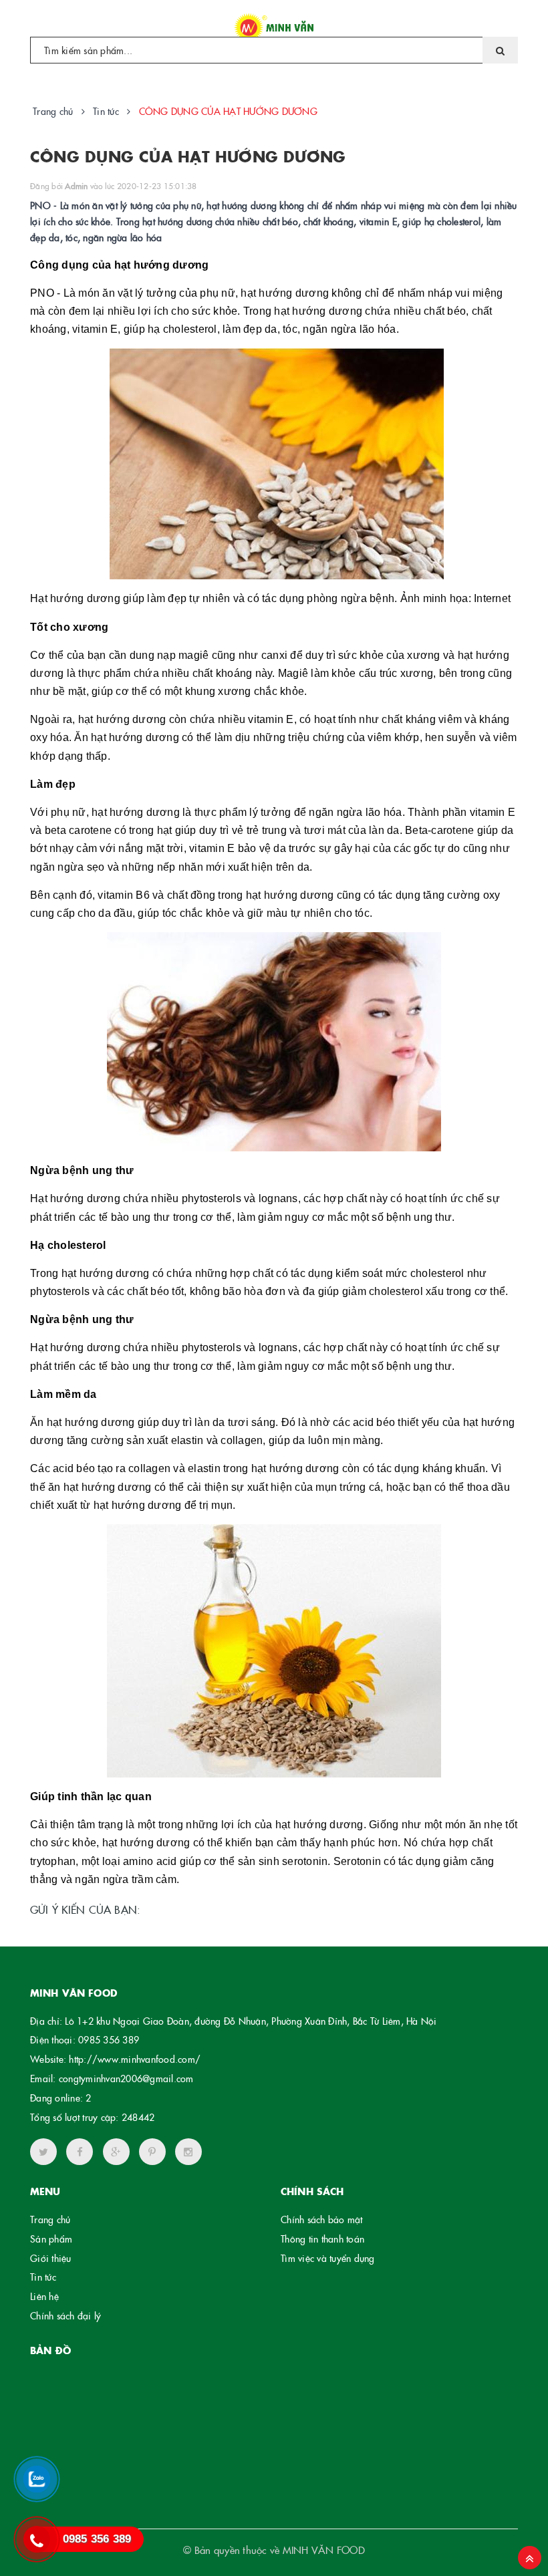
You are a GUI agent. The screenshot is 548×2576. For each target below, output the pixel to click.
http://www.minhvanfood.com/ (135, 2059)
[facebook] (80, 2152)
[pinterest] (188, 2152)
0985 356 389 (109, 2039)
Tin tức (43, 2277)
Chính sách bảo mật (322, 2219)
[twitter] (43, 2152)
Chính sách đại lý (65, 2315)
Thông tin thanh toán (322, 2239)
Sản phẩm (51, 2239)
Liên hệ (44, 2296)
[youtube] (152, 2152)
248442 (138, 2117)
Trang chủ (50, 2219)
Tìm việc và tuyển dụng (328, 2258)
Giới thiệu (51, 2258)
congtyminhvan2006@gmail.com (126, 2078)
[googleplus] (116, 2152)
